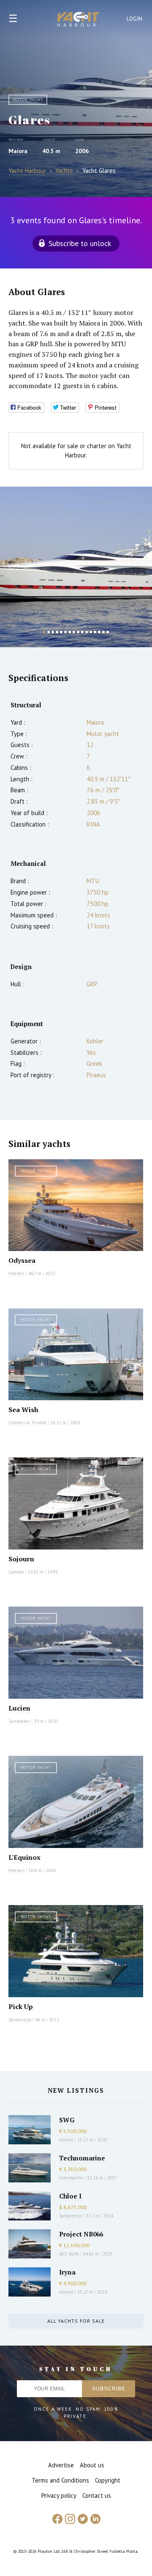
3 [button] (53, 632)
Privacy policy (59, 2495)
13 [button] (95, 632)
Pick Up (21, 2007)
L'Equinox (24, 1857)
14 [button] (99, 632)
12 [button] (91, 632)
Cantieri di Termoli (27, 1423)
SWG (67, 2120)
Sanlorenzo (20, 2020)
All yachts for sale (76, 2321)
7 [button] (70, 632)
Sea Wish (23, 1410)
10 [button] (82, 632)
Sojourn (21, 1559)
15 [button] (103, 632)
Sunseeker (19, 1721)
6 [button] (65, 632)
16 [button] (108, 632)
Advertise (61, 2465)
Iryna (67, 2272)
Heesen (16, 1273)
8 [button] (74, 632)
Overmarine (72, 2178)
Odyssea (22, 1260)
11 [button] (87, 632)
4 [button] (57, 632)
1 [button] (44, 632)
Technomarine (82, 2158)
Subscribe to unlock (80, 243)
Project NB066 (81, 2234)
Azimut (66, 2140)
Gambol (16, 1572)
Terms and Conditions (60, 2480)
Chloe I (70, 2196)
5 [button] (61, 632)
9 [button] (78, 632)
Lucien (19, 1708)
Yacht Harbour (79, 20)
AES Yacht (69, 2254)
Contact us (97, 2495)
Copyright (108, 2480)
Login (135, 19)
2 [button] (49, 632)
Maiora (18, 151)
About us (92, 2465)
